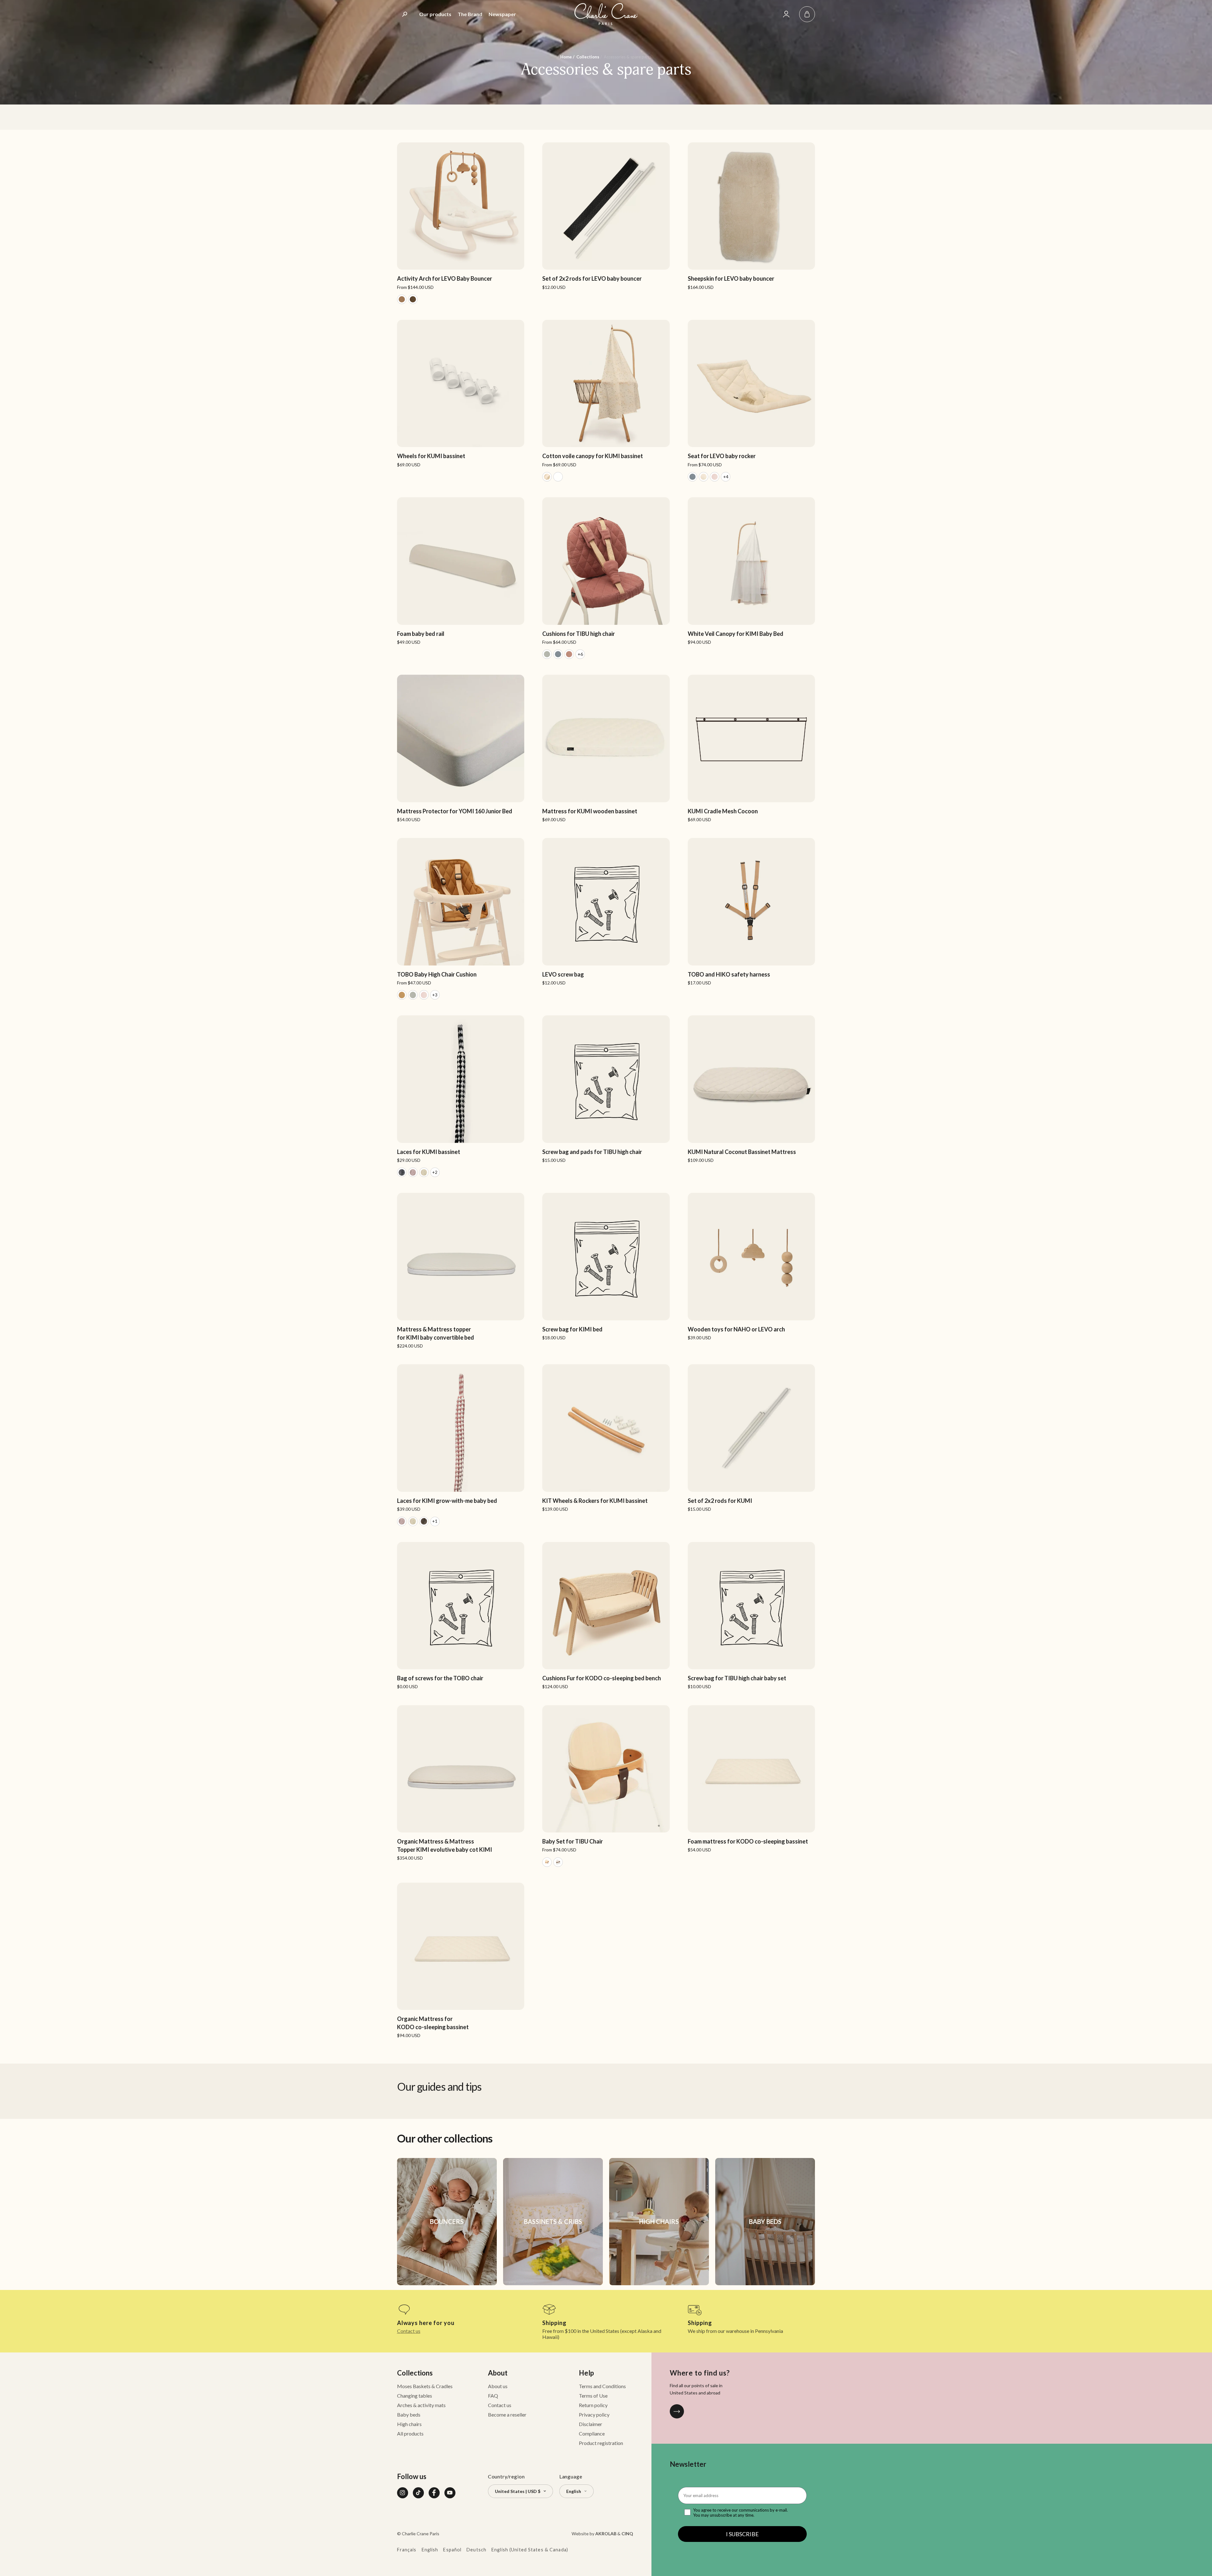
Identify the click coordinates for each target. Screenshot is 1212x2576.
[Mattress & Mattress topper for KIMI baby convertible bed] (461, 1271)
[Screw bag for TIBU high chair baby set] (751, 1616)
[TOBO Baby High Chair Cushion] (461, 919)
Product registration (601, 2443)
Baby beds (409, 2415)
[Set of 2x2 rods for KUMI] (751, 1438)
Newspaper (502, 14)
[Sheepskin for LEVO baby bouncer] (751, 216)
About (498, 2373)
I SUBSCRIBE (742, 2534)
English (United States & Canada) (530, 2550)
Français (407, 2550)
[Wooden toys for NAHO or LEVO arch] (751, 1267)
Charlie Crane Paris (421, 2534)
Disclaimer (591, 2424)
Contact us (409, 2331)
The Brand (470, 14)
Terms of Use (593, 2396)
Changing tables (415, 2396)
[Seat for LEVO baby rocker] (751, 401)
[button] (807, 14)
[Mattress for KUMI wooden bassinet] (606, 748)
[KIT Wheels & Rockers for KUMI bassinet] (606, 1438)
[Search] (405, 14)
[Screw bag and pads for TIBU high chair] (606, 1089)
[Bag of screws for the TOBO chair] (461, 1616)
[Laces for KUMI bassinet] (461, 1096)
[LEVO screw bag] (606, 912)
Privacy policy (594, 2415)
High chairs (409, 2424)
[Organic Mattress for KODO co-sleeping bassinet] (461, 1960)
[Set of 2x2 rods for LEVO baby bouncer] (606, 216)
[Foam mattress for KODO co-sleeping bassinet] (751, 1779)
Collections (415, 2373)
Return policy (593, 2405)
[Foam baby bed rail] (461, 571)
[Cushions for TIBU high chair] (606, 578)
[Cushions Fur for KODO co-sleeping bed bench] (606, 1616)
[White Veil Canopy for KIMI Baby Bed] (751, 571)
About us (498, 2386)
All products (410, 2433)
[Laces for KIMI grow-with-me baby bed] (461, 1445)
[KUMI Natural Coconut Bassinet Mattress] (751, 1089)
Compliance (592, 2433)
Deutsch (476, 2550)
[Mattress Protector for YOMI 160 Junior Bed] (461, 748)
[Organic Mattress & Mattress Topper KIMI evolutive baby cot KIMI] (461, 1783)
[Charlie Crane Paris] (606, 14)
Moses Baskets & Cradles (425, 2386)
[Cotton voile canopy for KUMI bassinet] (606, 401)
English (430, 2550)
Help (586, 2373)
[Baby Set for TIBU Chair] (606, 1786)
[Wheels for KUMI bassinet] (461, 394)
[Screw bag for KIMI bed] (606, 1267)
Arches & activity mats (421, 2405)
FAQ (493, 2396)
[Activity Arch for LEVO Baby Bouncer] (461, 223)
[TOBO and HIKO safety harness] (751, 912)
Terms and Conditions (602, 2386)
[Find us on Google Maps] (677, 2411)
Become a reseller (507, 2415)
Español (452, 2550)
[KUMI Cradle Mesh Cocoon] (751, 748)
